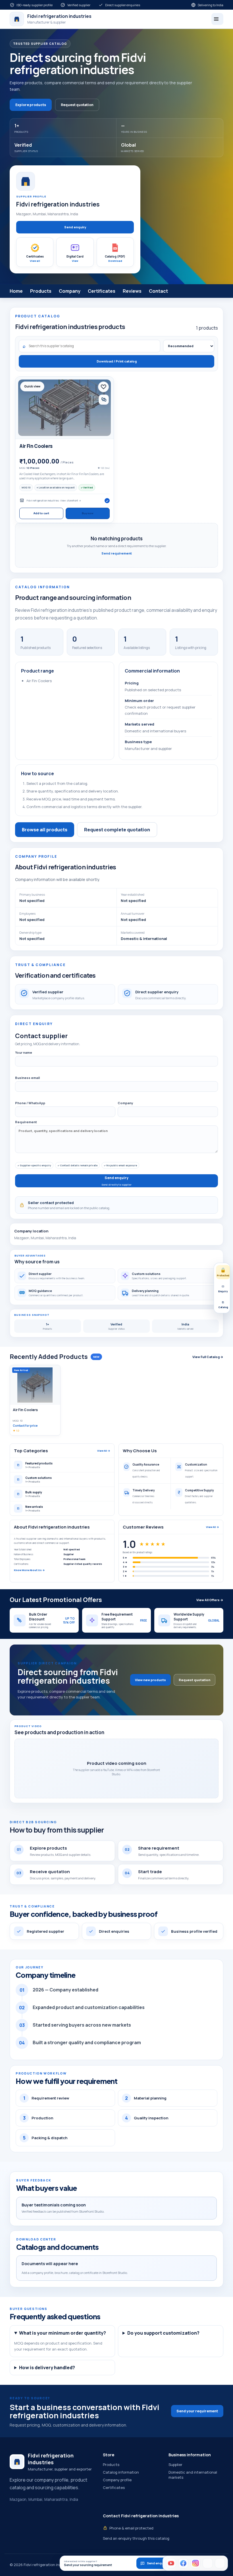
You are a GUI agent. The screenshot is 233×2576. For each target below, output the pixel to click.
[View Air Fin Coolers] (65, 408)
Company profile (117, 2480)
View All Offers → (210, 1600)
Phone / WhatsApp (30, 1103)
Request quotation (77, 105)
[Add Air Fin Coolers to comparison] (104, 400)
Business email (27, 1078)
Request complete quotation (117, 830)
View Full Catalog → (208, 1357)
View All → (104, 1451)
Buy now (88, 513)
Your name (24, 1052)
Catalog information (121, 2472)
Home (16, 291)
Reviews (132, 291)
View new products (150, 1680)
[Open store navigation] (217, 19)
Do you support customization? (163, 2333)
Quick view (32, 386)
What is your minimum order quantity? (63, 2333)
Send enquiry (75, 227)
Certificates (102, 291)
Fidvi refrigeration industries (43, 501)
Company (70, 291)
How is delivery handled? (47, 2368)
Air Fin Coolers (36, 446)
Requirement (26, 1122)
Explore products (31, 105)
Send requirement (117, 553)
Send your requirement (197, 2411)
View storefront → (71, 501)
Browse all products (45, 830)
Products (41, 291)
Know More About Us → (29, 1570)
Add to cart (41, 513)
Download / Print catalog (117, 361)
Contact (158, 291)
